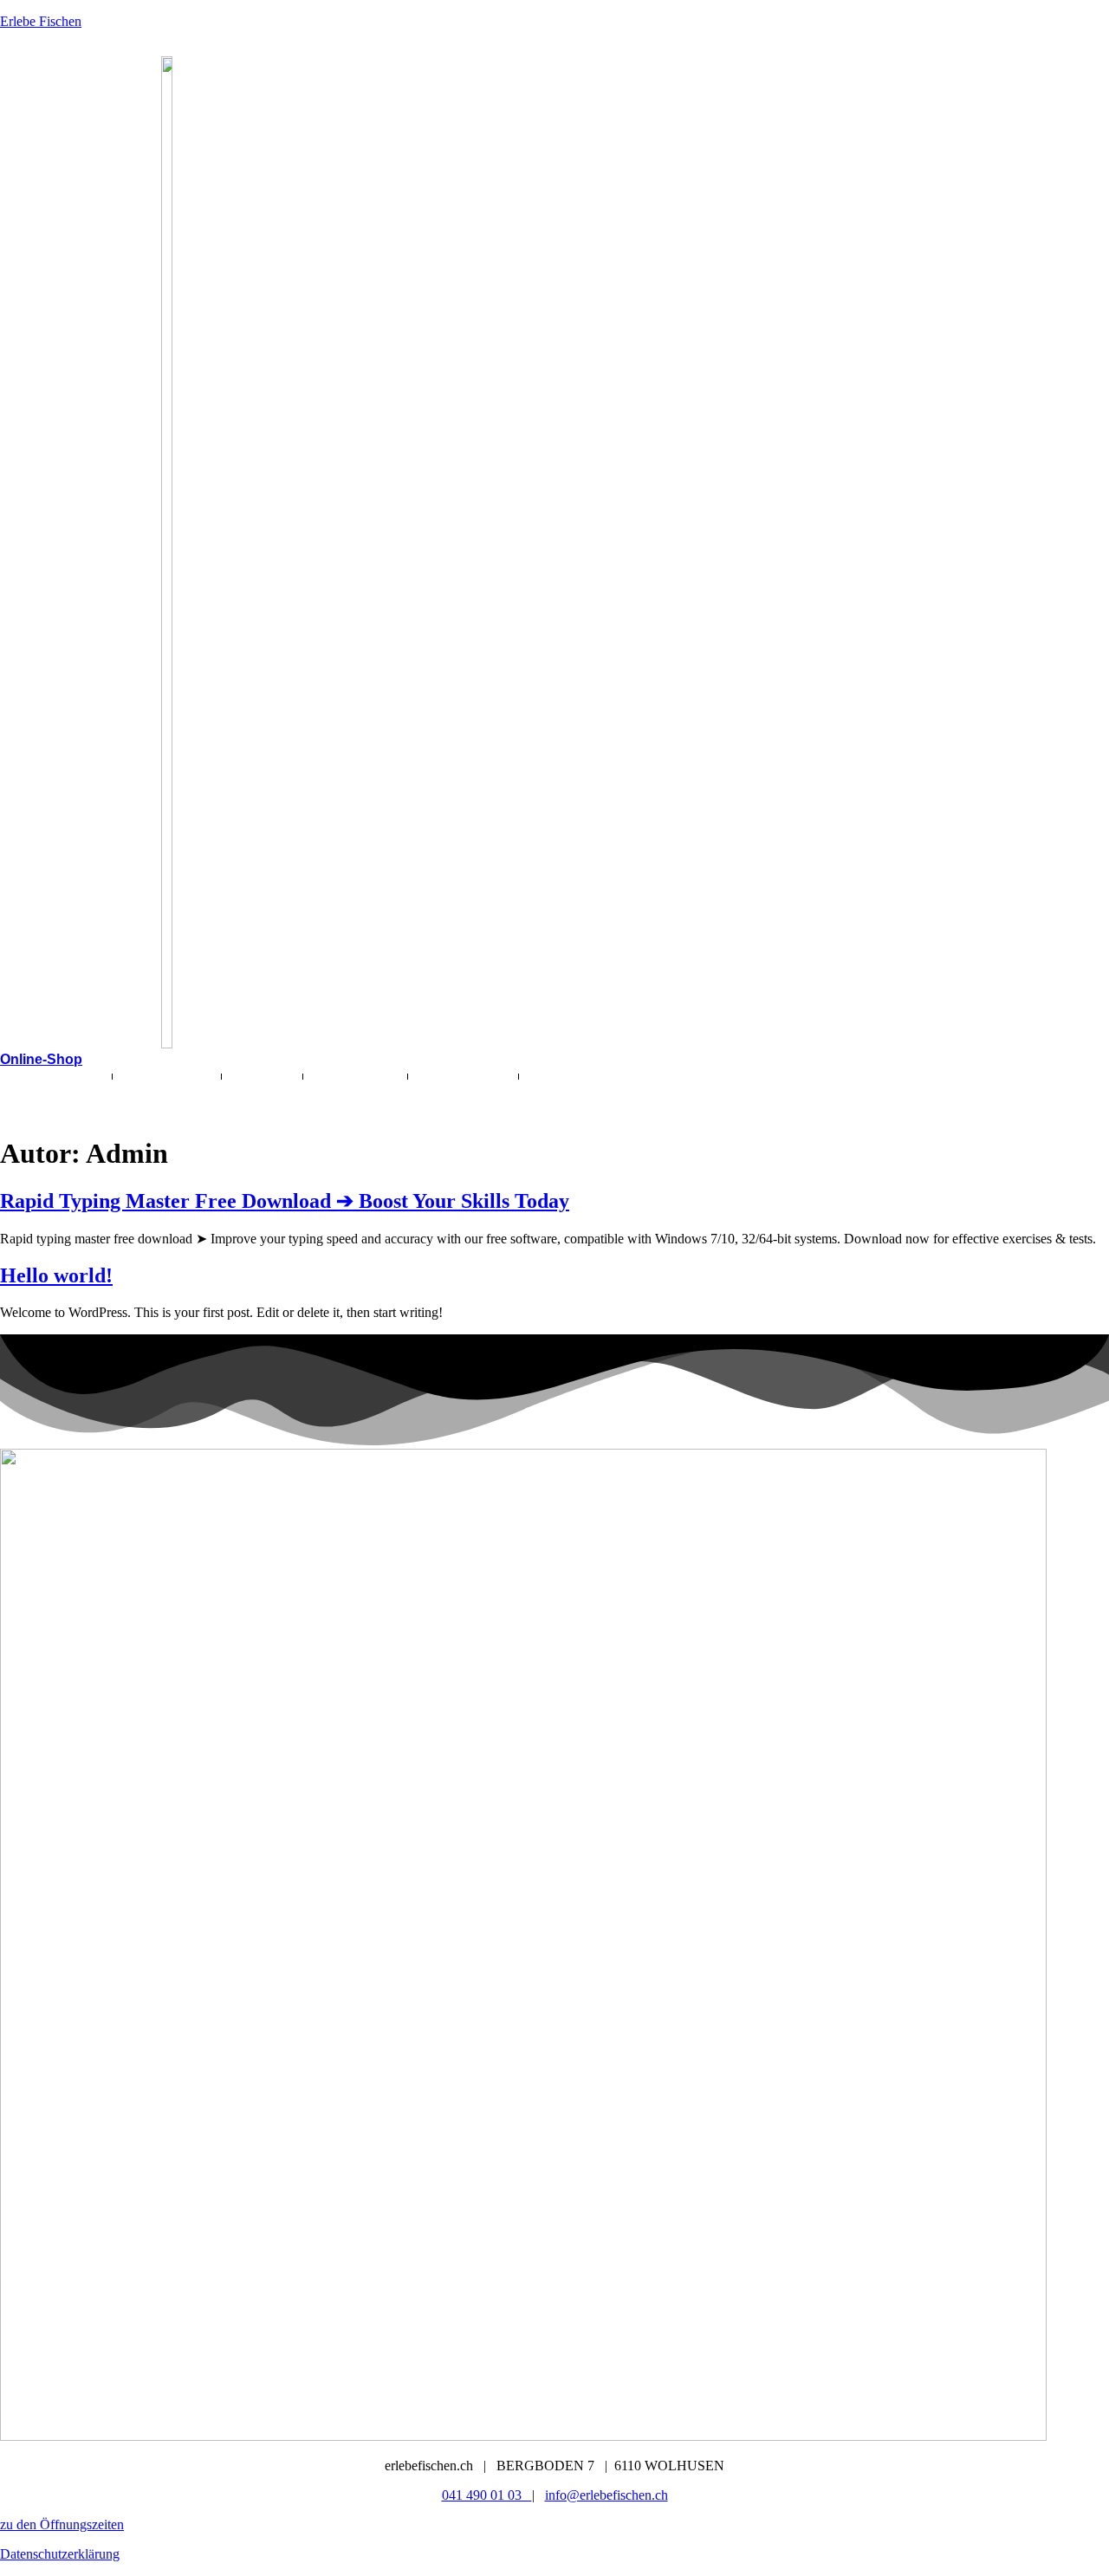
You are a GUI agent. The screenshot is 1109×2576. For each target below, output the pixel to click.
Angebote (162, 1076)
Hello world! (56, 1275)
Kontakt (43, 1093)
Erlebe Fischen (41, 21)
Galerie (262, 1076)
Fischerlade (56, 1076)
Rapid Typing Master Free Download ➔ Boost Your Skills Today (285, 1201)
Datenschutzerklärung (60, 2554)
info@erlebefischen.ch (606, 2495)
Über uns (351, 1076)
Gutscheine (463, 1076)
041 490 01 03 (487, 2495)
